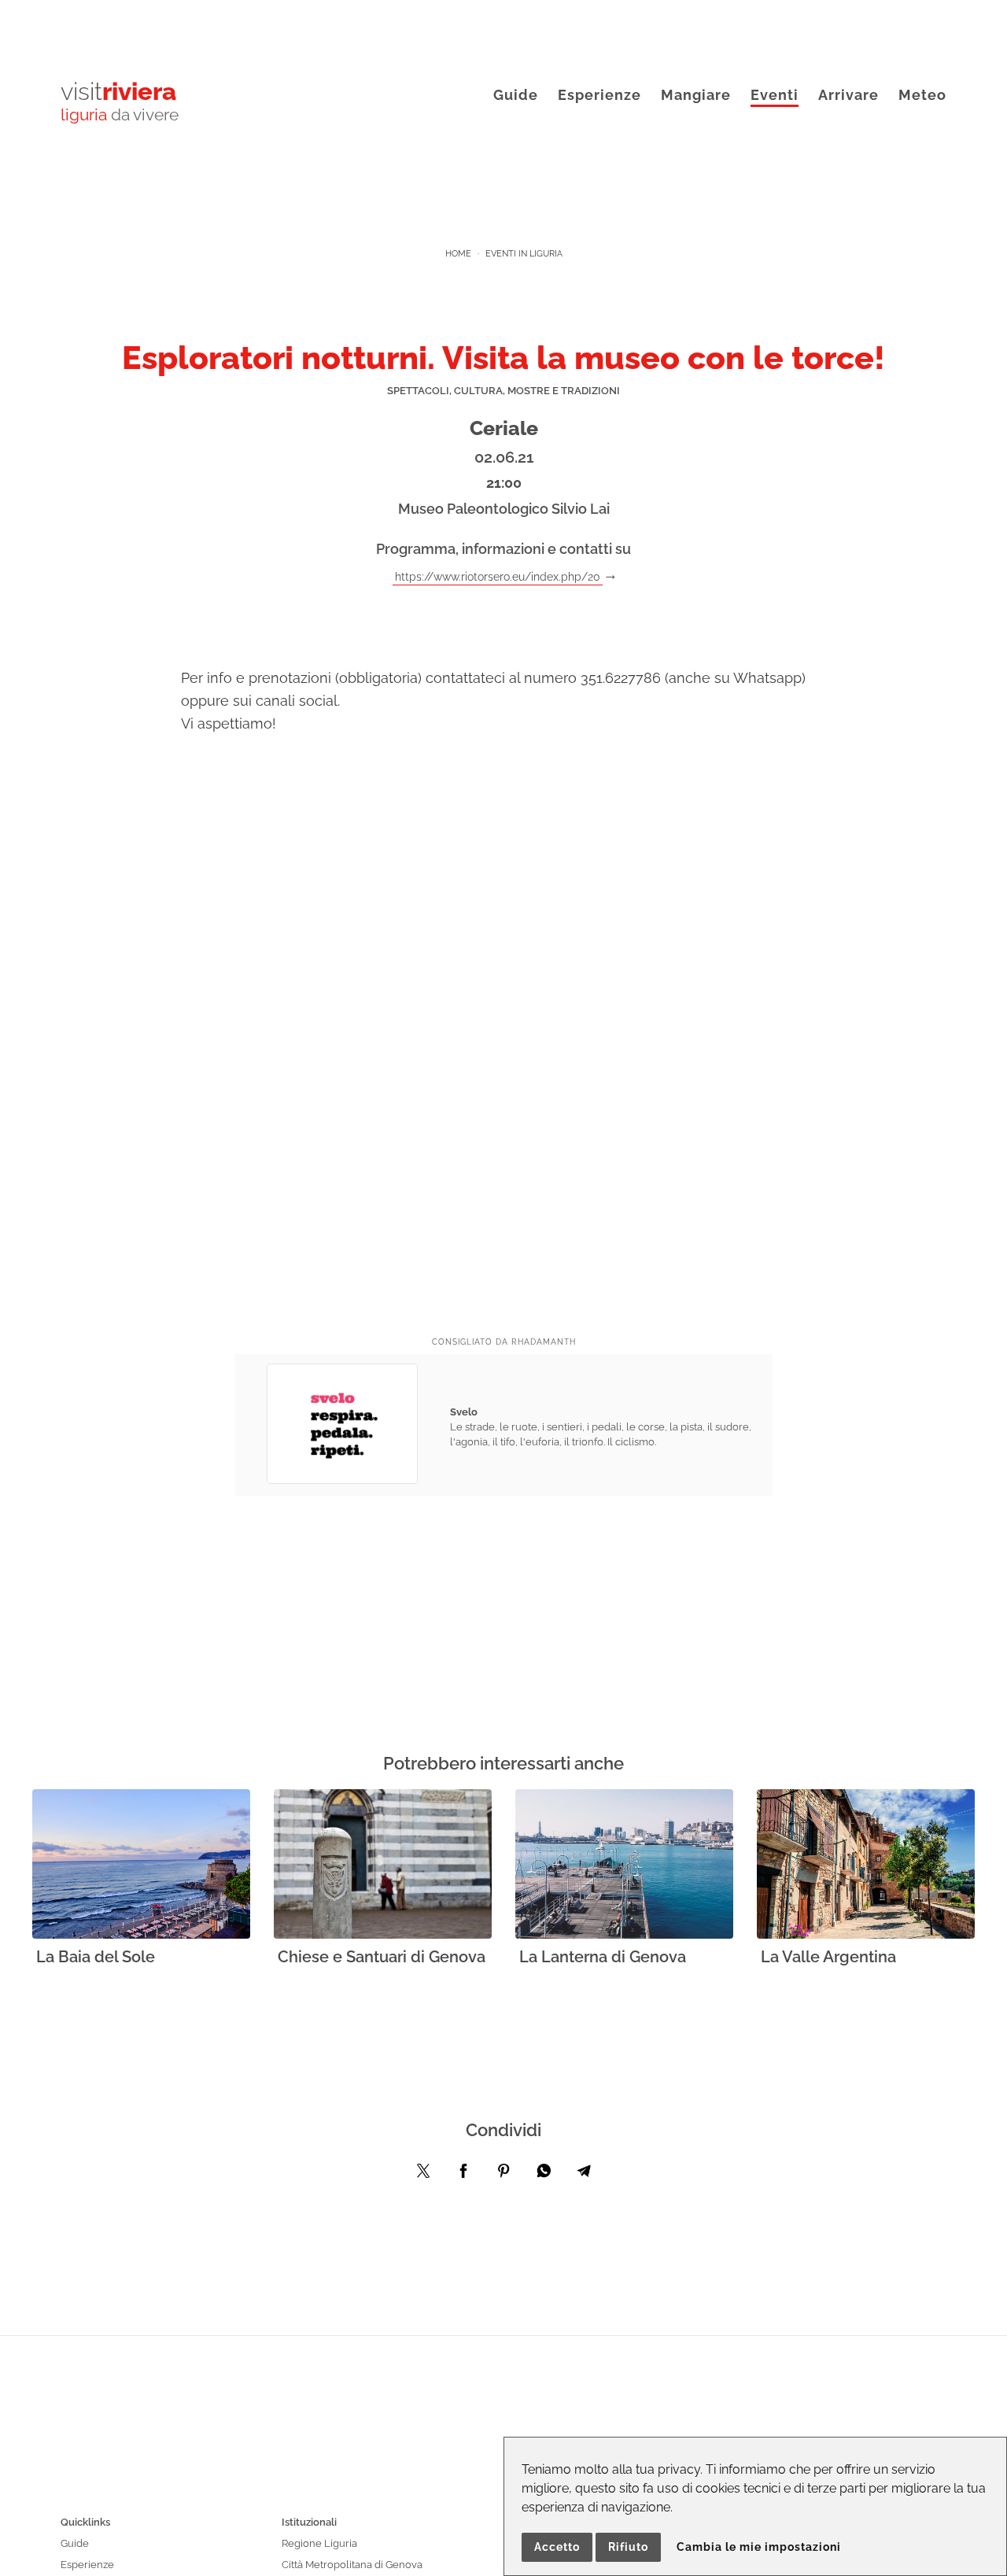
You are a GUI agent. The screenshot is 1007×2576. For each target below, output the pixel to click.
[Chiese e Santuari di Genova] (383, 1865)
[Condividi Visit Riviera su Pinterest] (503, 2175)
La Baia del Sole (96, 1957)
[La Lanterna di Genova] (624, 1865)
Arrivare (848, 95)
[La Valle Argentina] (866, 1865)
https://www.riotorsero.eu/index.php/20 (498, 576)
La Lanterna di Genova (603, 1957)
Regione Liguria (319, 2543)
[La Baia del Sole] (141, 1865)
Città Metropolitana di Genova (352, 2565)
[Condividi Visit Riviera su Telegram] (584, 2175)
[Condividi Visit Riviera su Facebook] (463, 2175)
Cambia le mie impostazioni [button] (759, 2547)
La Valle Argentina (828, 1957)
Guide (516, 95)
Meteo (922, 95)
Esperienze (599, 95)
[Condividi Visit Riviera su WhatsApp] (544, 2175)
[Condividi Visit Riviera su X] (423, 2175)
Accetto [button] (557, 2547)
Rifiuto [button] (628, 2547)
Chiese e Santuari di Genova (382, 1957)
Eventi (775, 95)
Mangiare (696, 95)
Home (458, 254)
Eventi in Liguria (524, 254)
